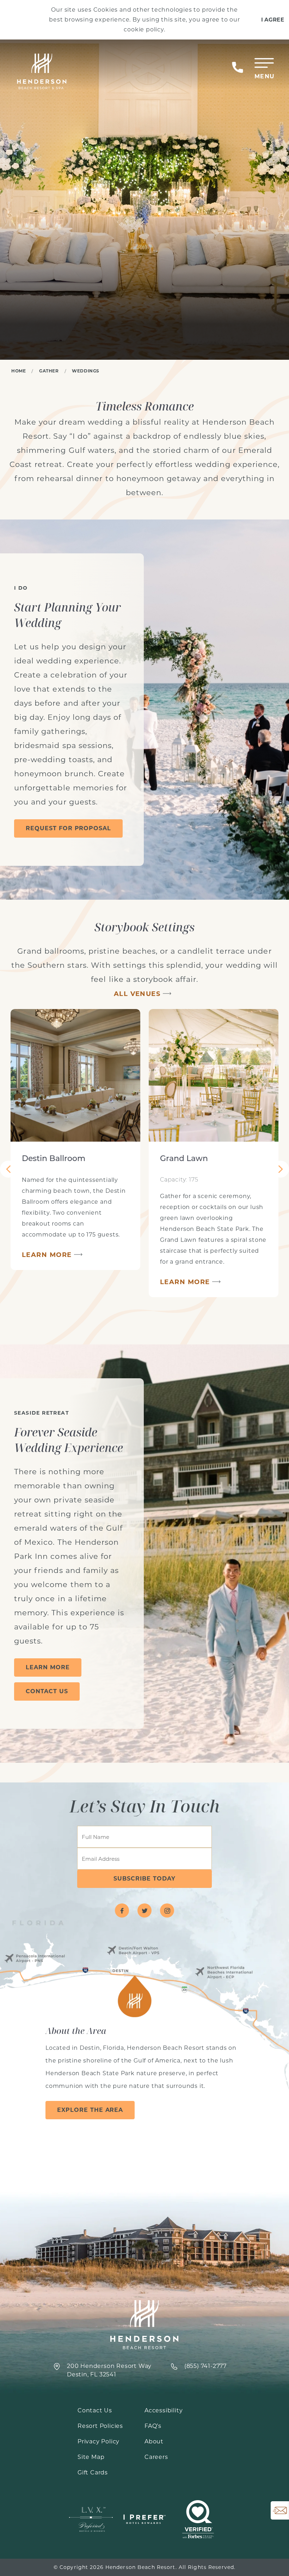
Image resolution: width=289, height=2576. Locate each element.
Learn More (47, 1255)
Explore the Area (90, 2110)
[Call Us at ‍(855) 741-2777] (238, 67)
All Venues (137, 994)
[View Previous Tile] (8, 1169)
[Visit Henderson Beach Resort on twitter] (144, 1910)
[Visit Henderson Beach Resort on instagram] (167, 1910)
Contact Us (47, 1691)
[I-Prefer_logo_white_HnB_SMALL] (144, 2519)
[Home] (41, 72)
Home (19, 371)
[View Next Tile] (281, 1169)
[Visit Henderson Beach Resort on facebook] (122, 1910)
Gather (49, 371)
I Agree (273, 20)
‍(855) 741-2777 (205, 2366)
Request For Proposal (68, 828)
